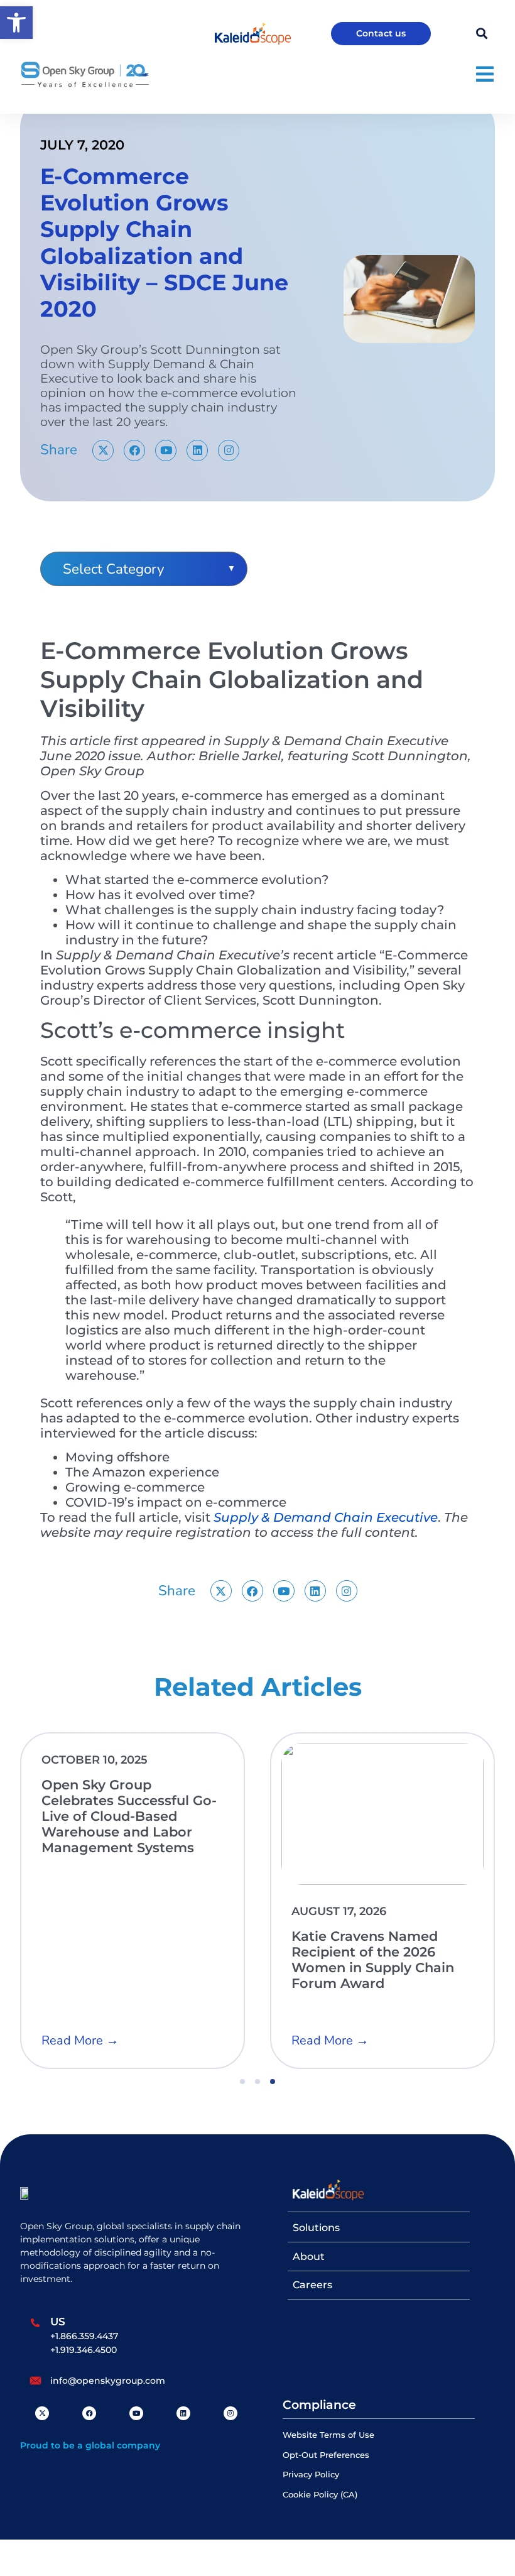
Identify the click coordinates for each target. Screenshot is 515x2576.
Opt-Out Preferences (326, 2455)
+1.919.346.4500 (84, 2350)
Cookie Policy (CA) (320, 2495)
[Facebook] (134, 450)
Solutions (316, 2228)
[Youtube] (166, 450)
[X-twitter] (103, 450)
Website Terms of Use (328, 2435)
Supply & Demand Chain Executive (326, 1517)
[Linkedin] (197, 450)
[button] (16, 23)
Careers (312, 2285)
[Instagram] (229, 450)
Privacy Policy (311, 2475)
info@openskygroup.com (108, 2381)
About (309, 2257)
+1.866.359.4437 (84, 2336)
